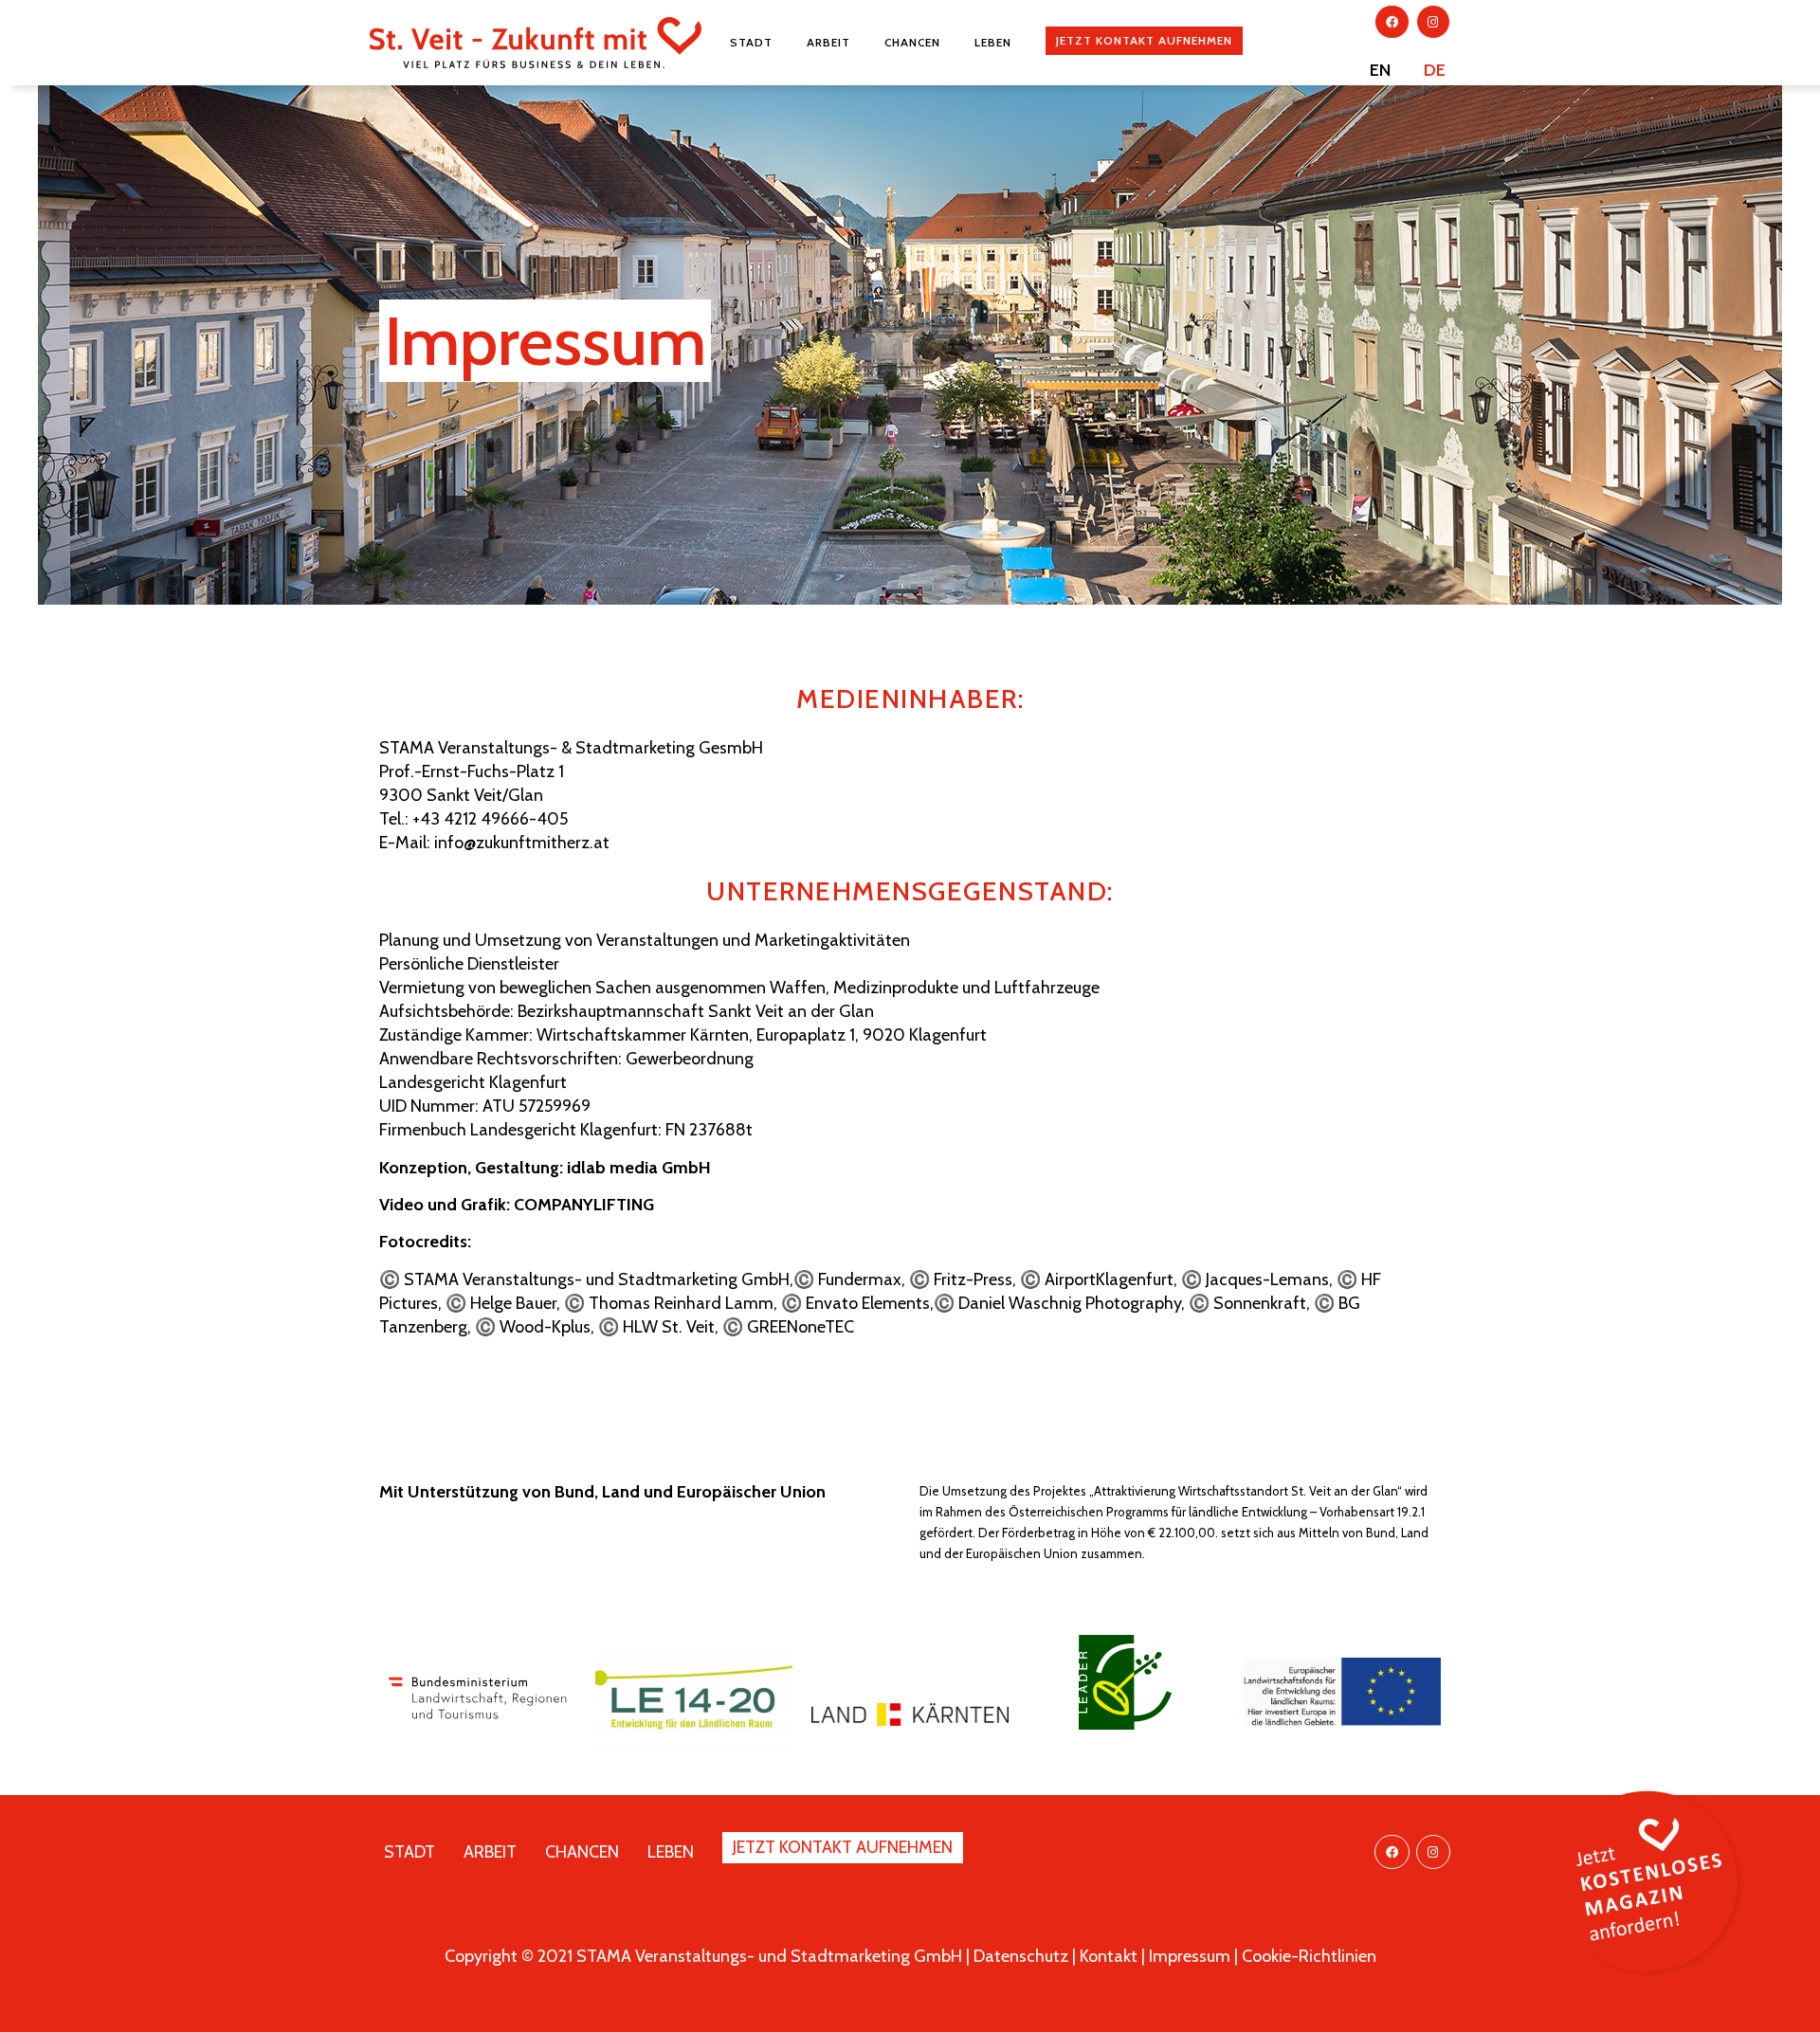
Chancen (912, 42)
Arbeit (828, 42)
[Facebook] (1392, 22)
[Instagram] (1433, 22)
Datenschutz (1021, 1956)
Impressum (1190, 1956)
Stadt (751, 42)
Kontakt (1109, 1956)
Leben (993, 42)
